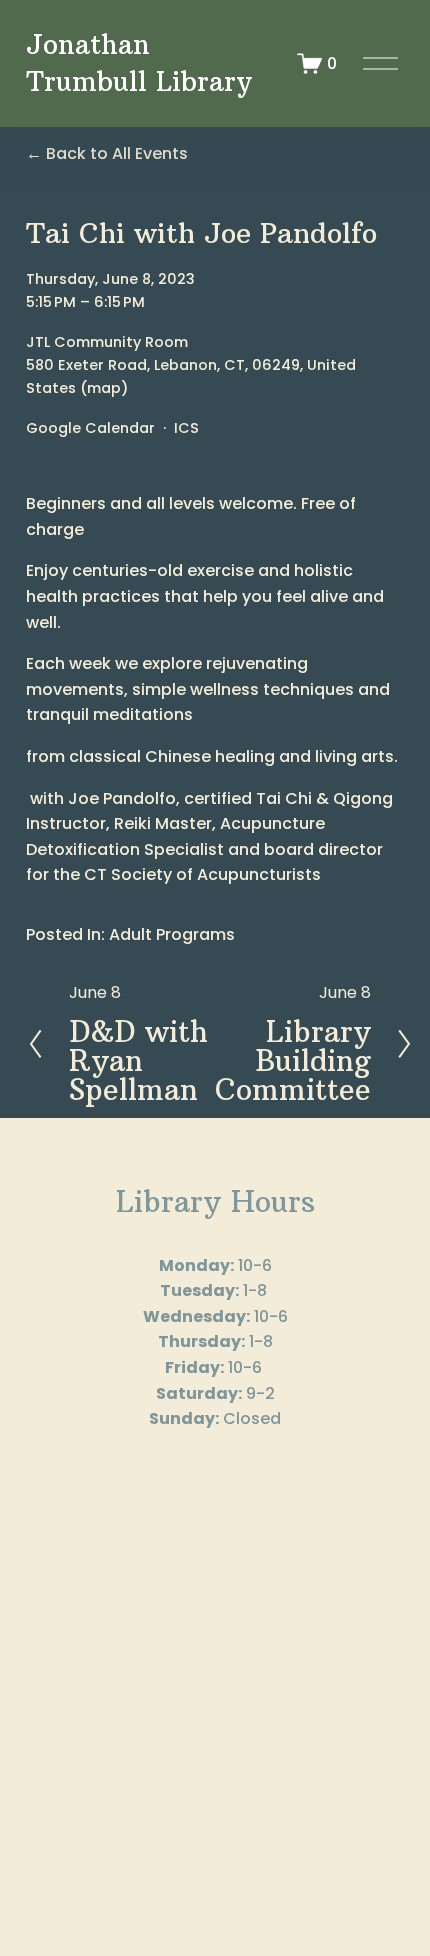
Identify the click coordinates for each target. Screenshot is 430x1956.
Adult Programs (172, 934)
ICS (186, 428)
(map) (104, 388)
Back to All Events (117, 153)
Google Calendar (90, 428)
